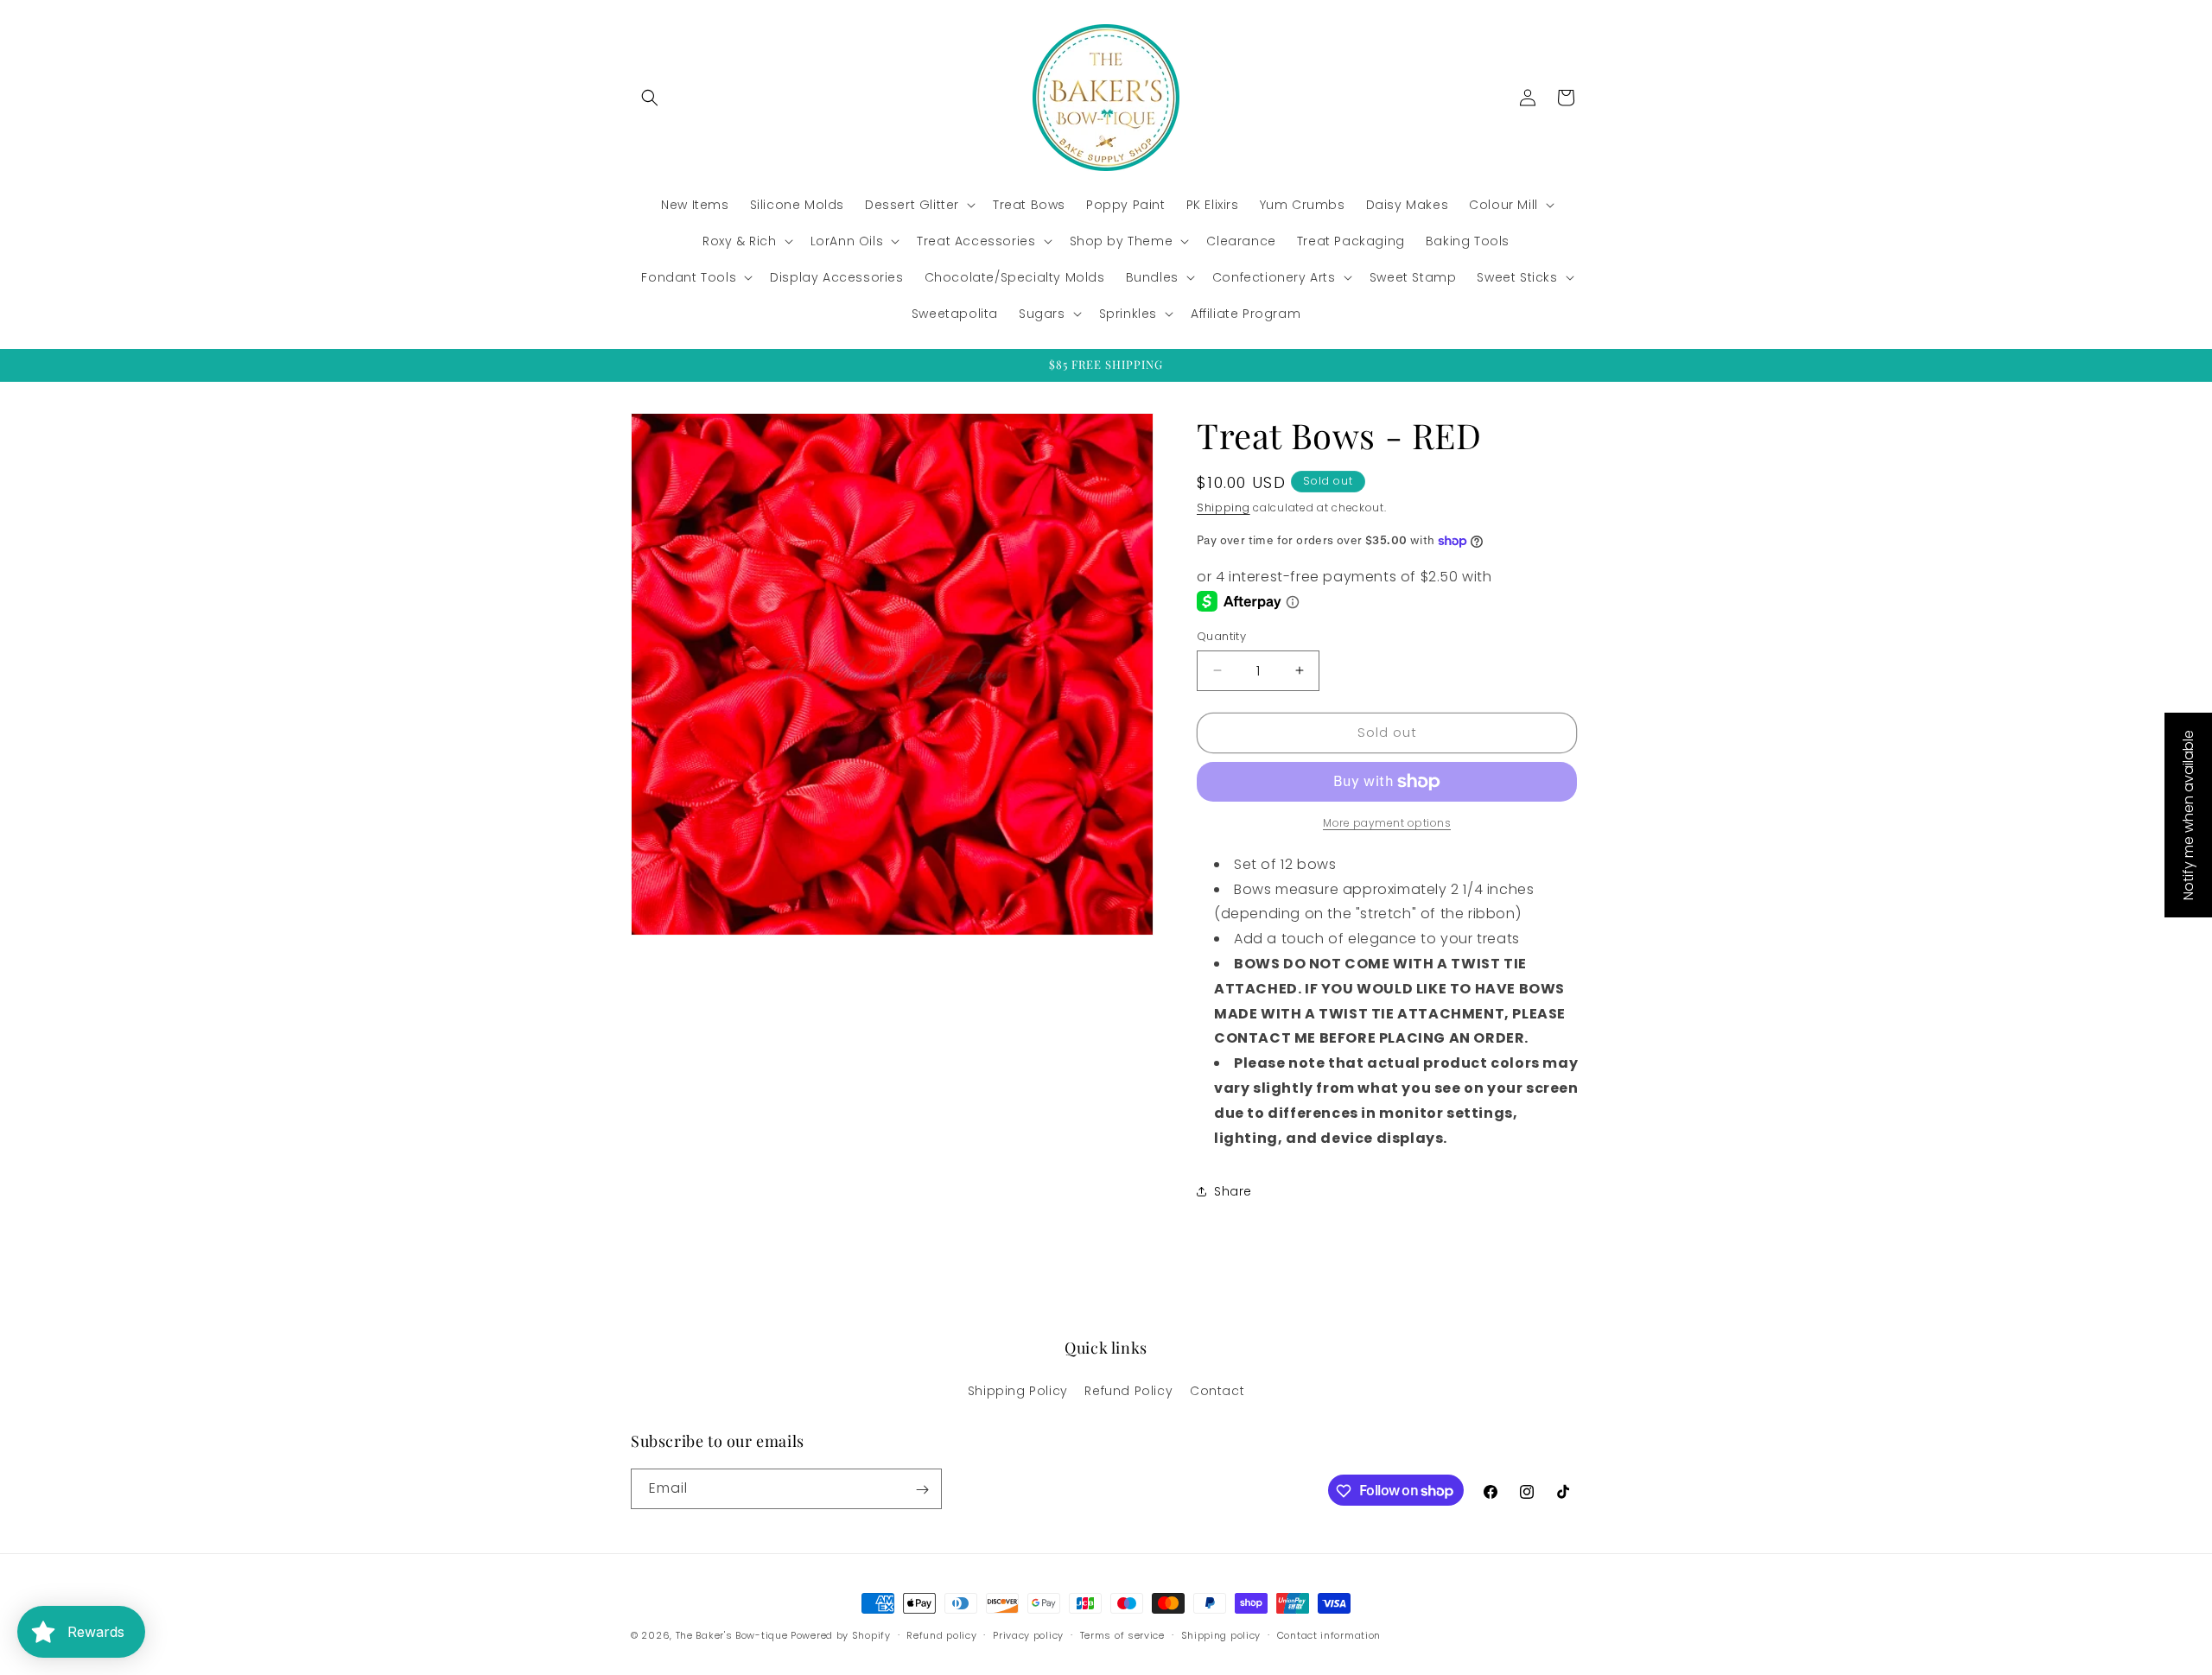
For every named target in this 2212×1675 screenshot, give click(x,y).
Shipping (1224, 508)
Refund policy (941, 1634)
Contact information (1329, 1634)
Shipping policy (1221, 1634)
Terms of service (1122, 1634)
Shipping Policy (1018, 1390)
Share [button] (1233, 1191)
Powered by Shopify (841, 1635)
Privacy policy (1028, 1634)
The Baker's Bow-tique (732, 1635)
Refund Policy (1128, 1390)
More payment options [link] (1387, 823)
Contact (1217, 1390)
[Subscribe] (922, 1490)
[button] (650, 98)
